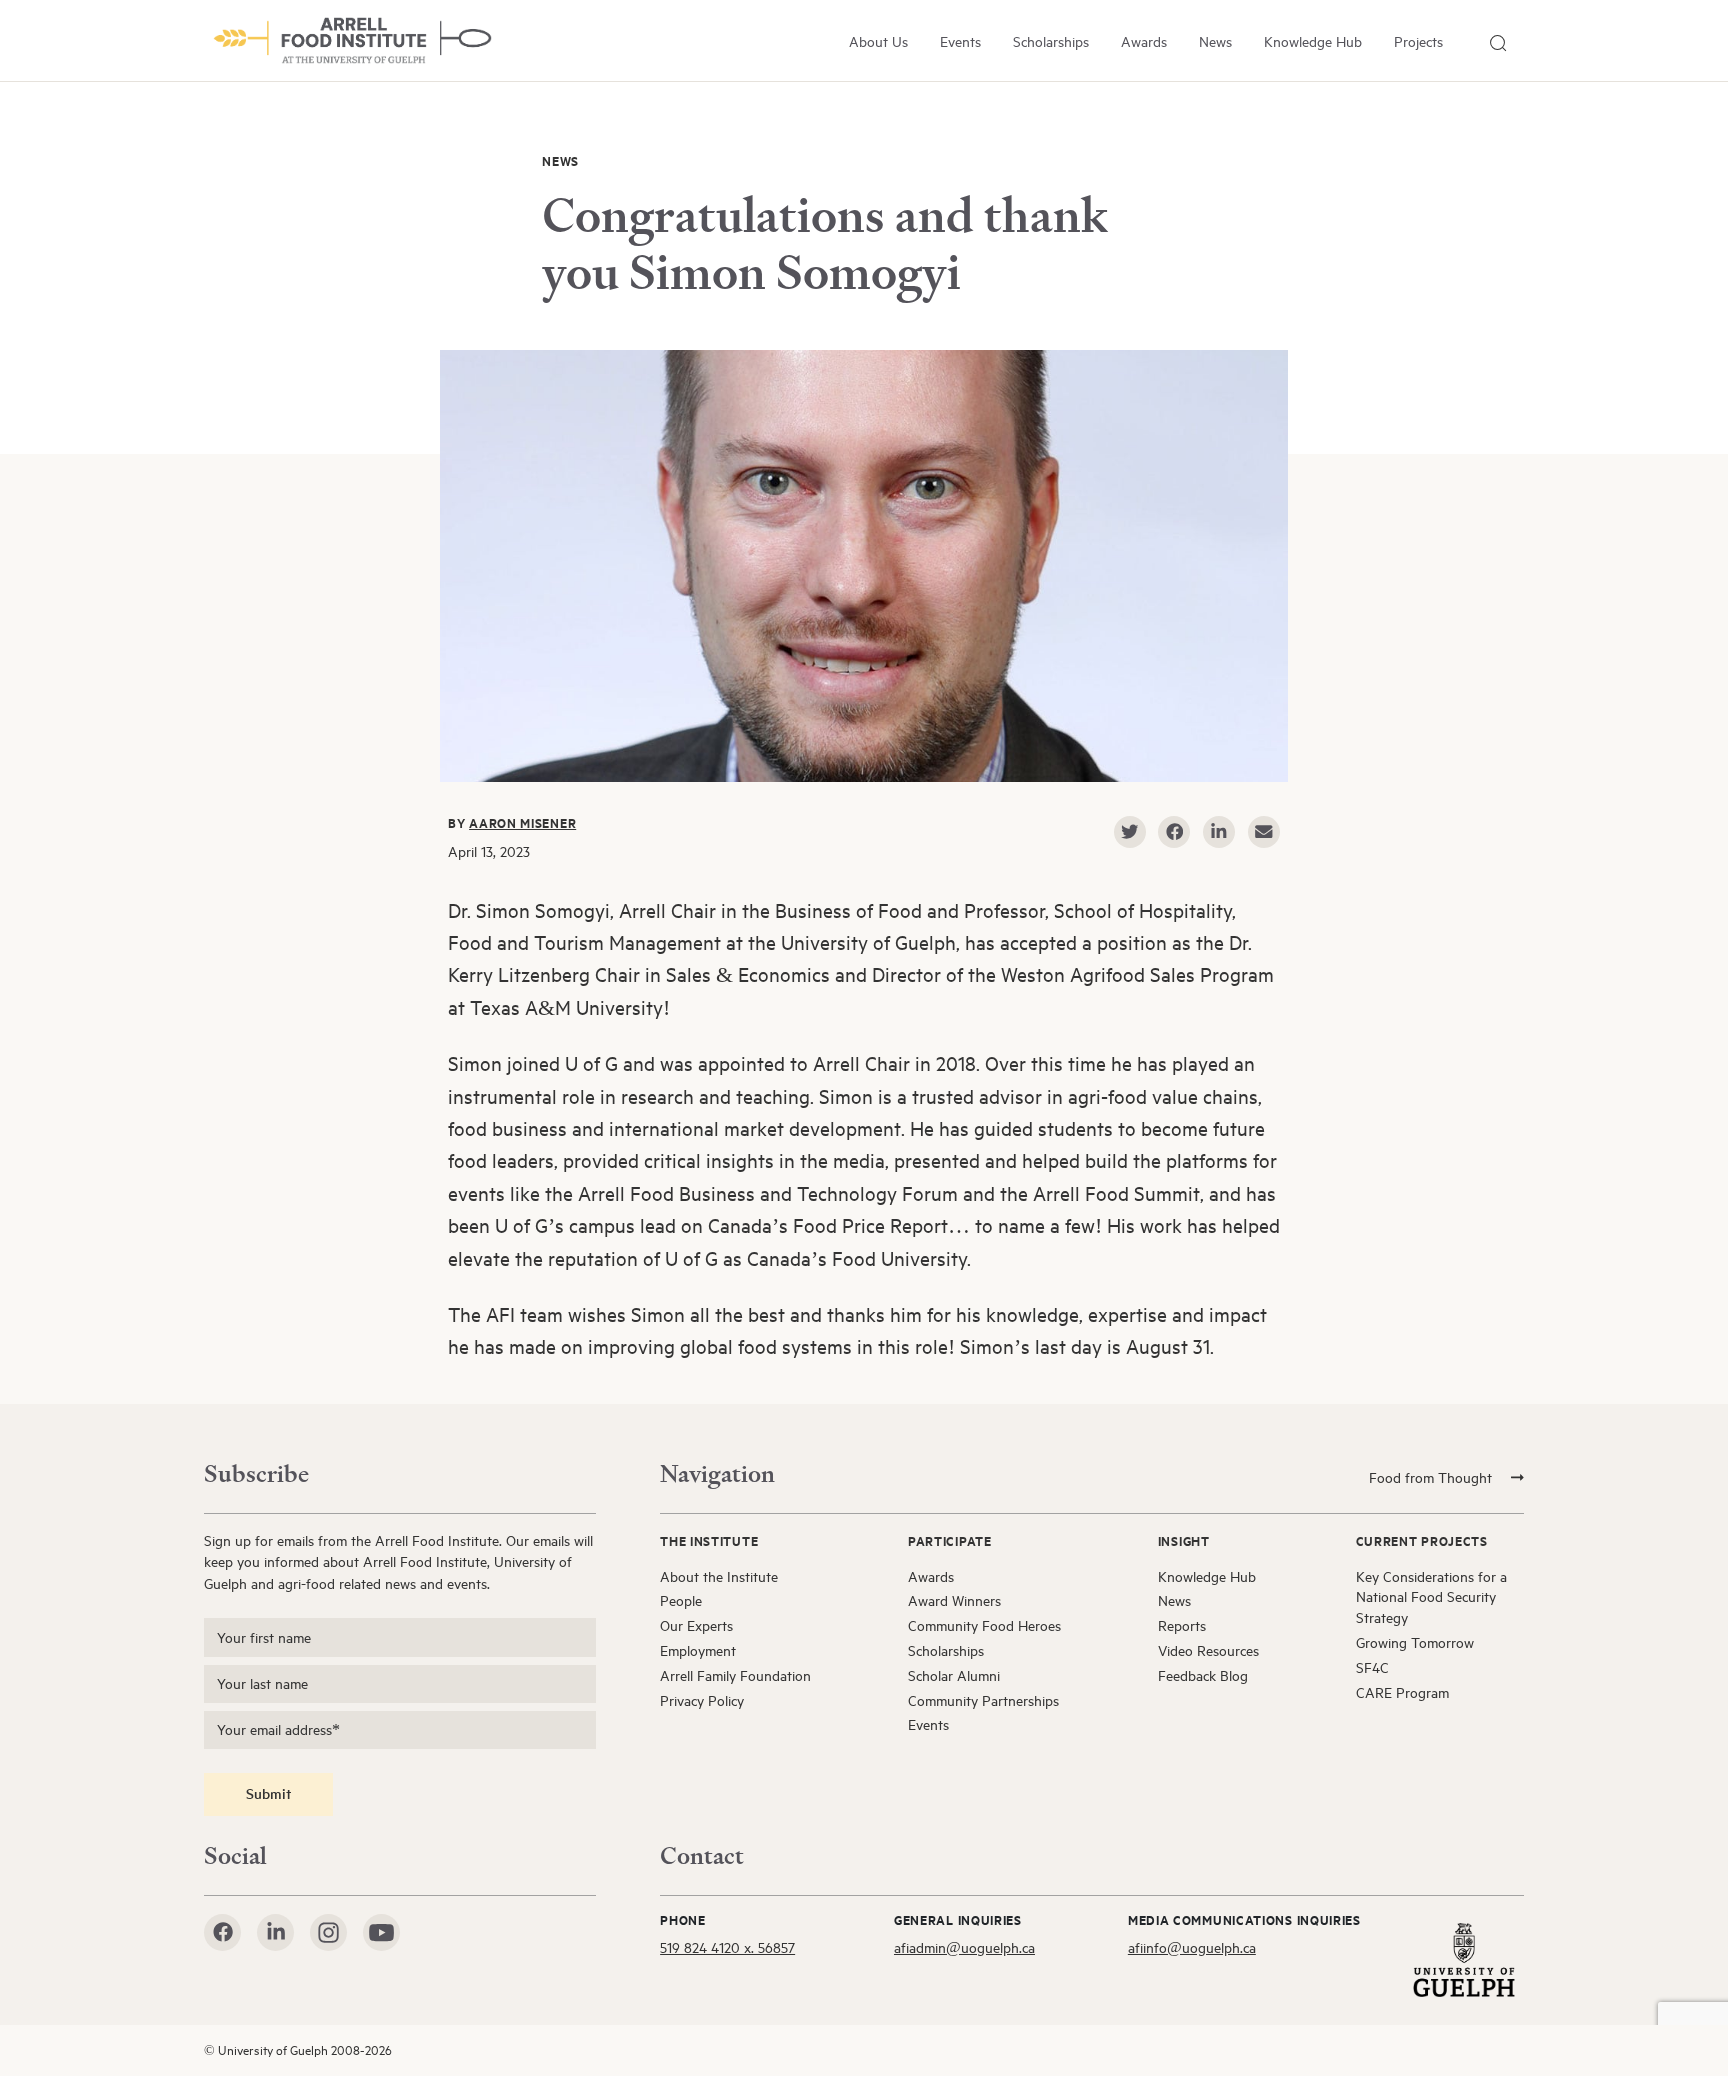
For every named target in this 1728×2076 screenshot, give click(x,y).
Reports (1182, 1625)
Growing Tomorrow (1415, 1642)
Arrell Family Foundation (735, 1675)
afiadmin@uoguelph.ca (964, 1947)
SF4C (1372, 1667)
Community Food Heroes (984, 1625)
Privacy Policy (702, 1700)
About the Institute (719, 1576)
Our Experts (696, 1625)
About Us (878, 41)
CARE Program (1402, 1692)
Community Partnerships (983, 1700)
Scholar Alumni (954, 1675)
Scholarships (1051, 41)
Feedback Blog (1203, 1675)
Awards (1144, 41)
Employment (698, 1650)
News (1215, 41)
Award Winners (954, 1600)
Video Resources (1208, 1650)
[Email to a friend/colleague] (1264, 832)
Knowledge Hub (1313, 41)
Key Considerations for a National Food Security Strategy (1431, 1597)
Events (960, 41)
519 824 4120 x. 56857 (727, 1947)
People (681, 1600)
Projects (1418, 41)
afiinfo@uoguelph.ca (1192, 1947)
